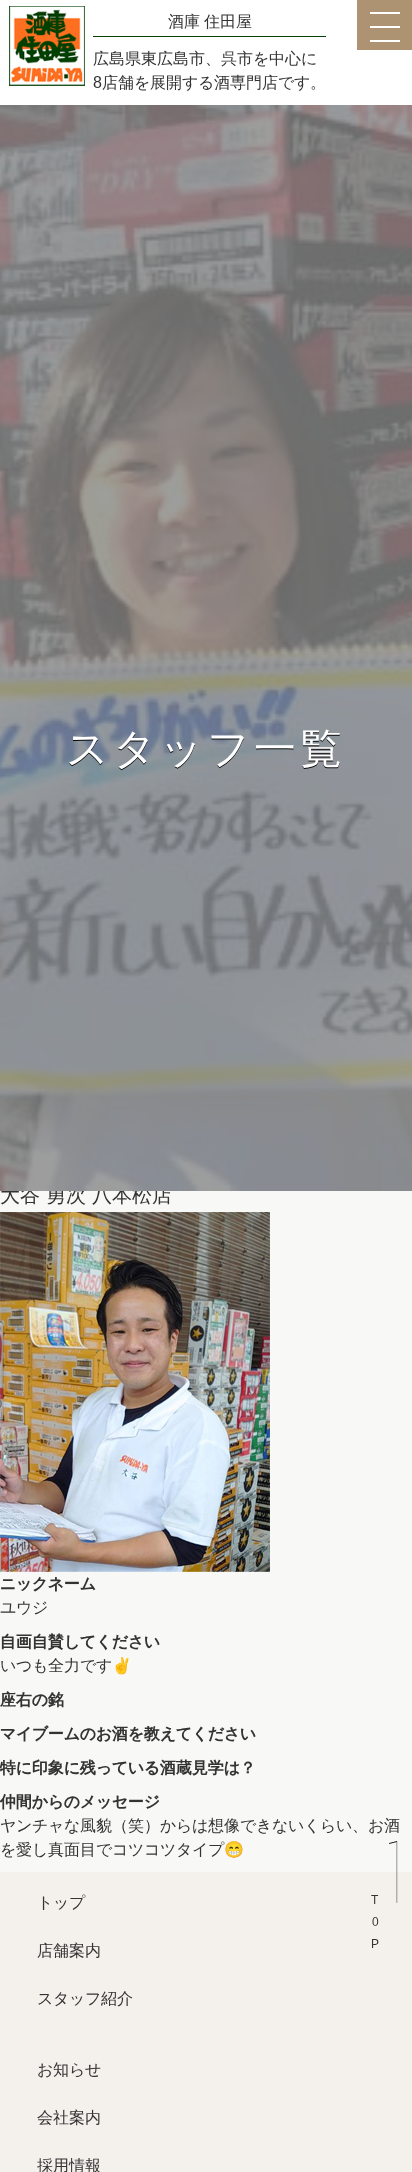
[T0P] (384, 1887)
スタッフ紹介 (85, 1998)
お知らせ (69, 2069)
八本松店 (132, 1195)
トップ (61, 1902)
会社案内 (69, 2117)
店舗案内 (69, 1950)
